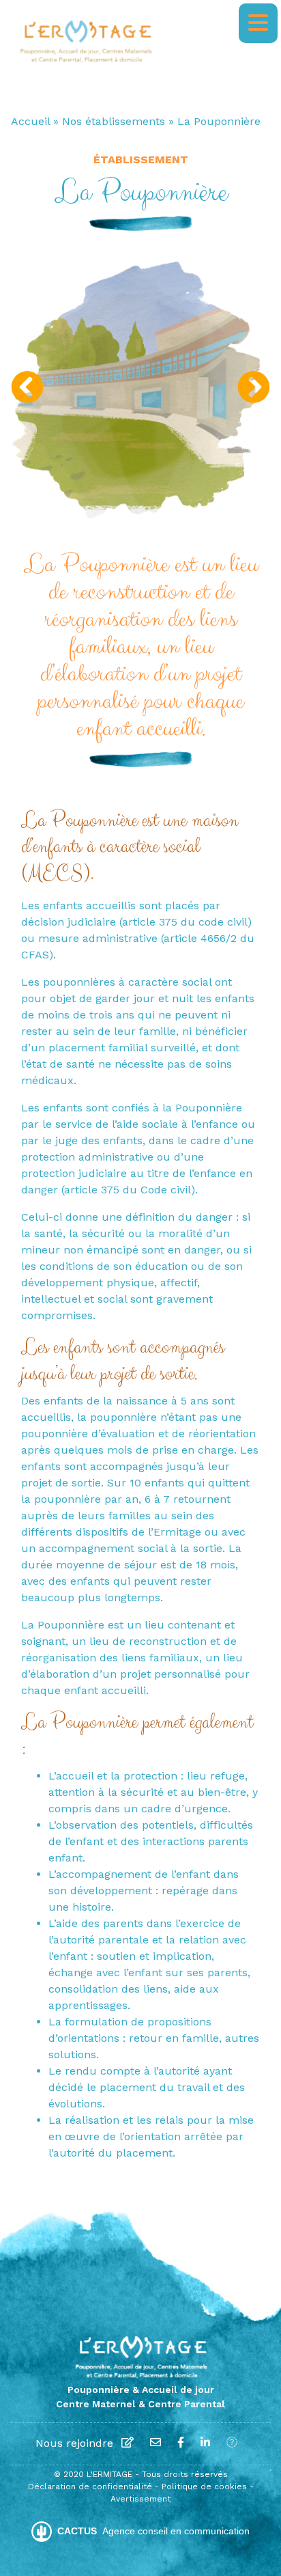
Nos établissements (114, 121)
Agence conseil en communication (153, 2531)
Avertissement (140, 2499)
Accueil (30, 121)
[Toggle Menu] (258, 23)
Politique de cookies (206, 2487)
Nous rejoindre (74, 2443)
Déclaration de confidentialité (91, 2487)
